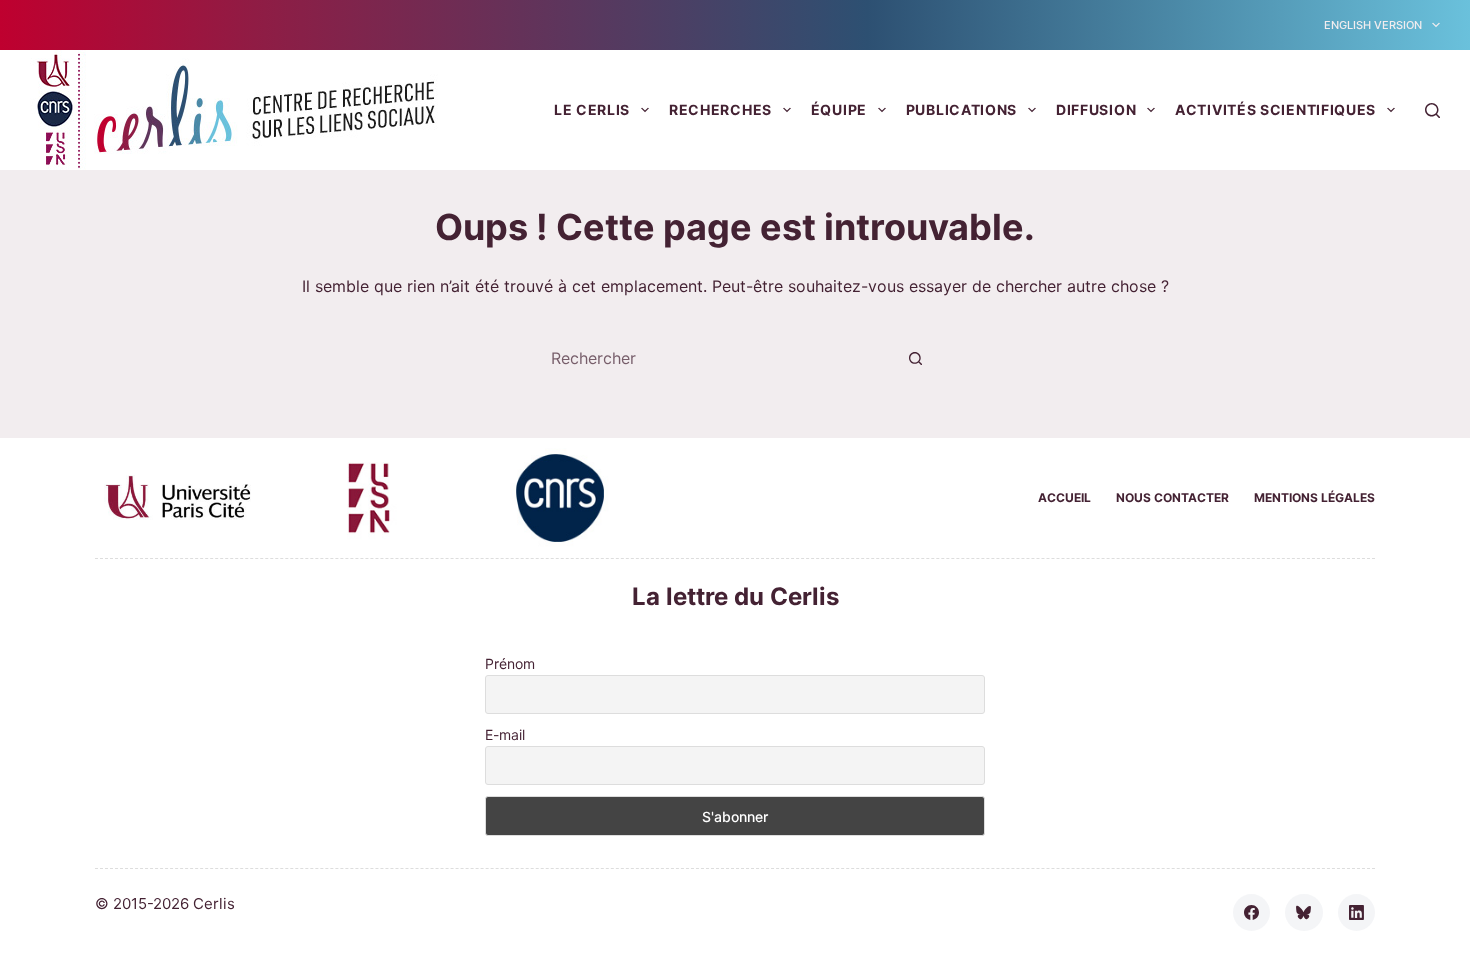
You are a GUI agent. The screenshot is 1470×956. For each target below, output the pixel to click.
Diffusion (1096, 109)
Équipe (839, 109)
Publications (961, 109)
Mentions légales (1314, 497)
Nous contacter (1172, 497)
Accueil (1064, 497)
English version (1373, 25)
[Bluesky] (1304, 913)
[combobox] (716, 358)
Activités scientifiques (1275, 109)
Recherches (720, 109)
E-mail (505, 734)
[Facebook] (1252, 913)
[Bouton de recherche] (915, 358)
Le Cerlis (592, 109)
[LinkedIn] (1357, 913)
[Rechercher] (1432, 110)
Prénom (510, 663)
